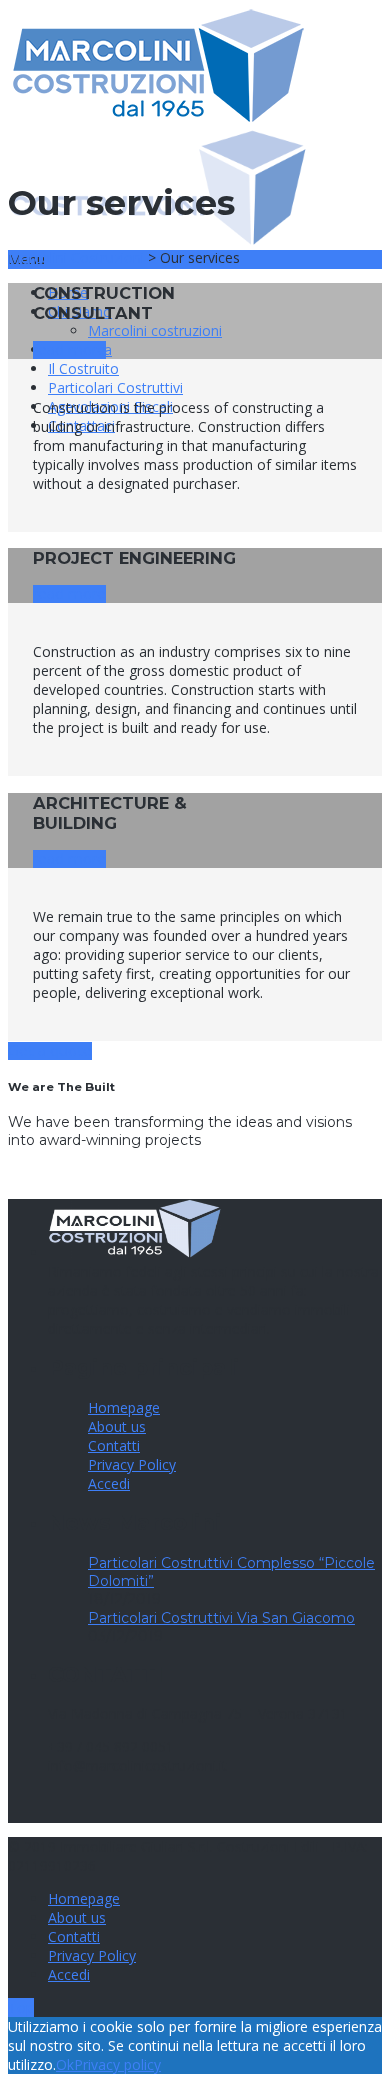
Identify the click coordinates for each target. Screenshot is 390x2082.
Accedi (109, 1483)
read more (69, 350)
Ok (65, 2064)
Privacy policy (117, 2064)
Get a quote (50, 1051)
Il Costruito (83, 368)
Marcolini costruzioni (155, 330)
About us (117, 1426)
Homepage (124, 1407)
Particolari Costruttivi (115, 387)
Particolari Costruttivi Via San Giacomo (221, 1618)
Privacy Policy (132, 1464)
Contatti (114, 1445)
